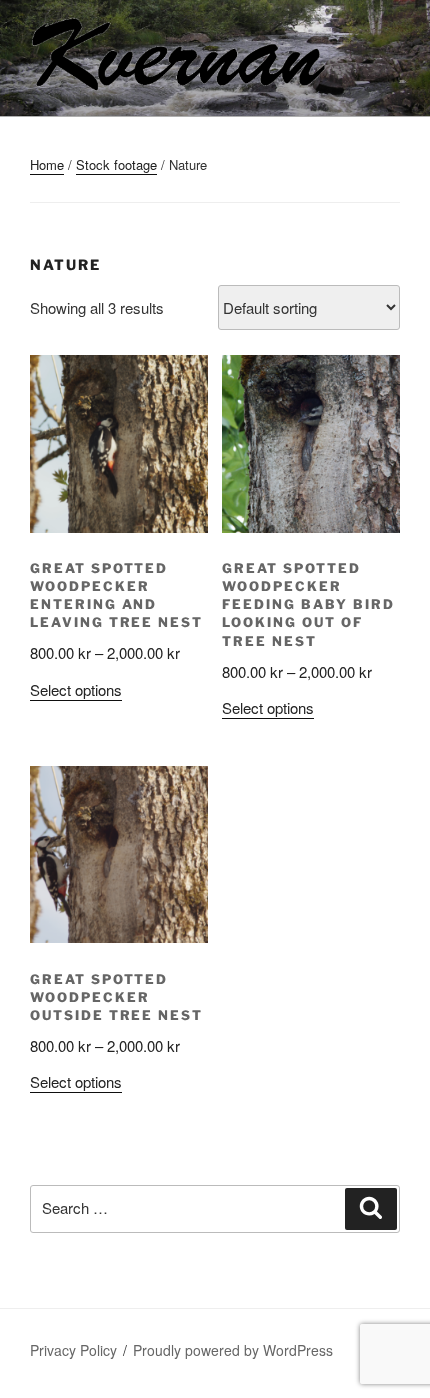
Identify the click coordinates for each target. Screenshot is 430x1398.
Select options (76, 689)
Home (47, 164)
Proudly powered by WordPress (233, 1350)
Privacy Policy (73, 1350)
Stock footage (116, 164)
